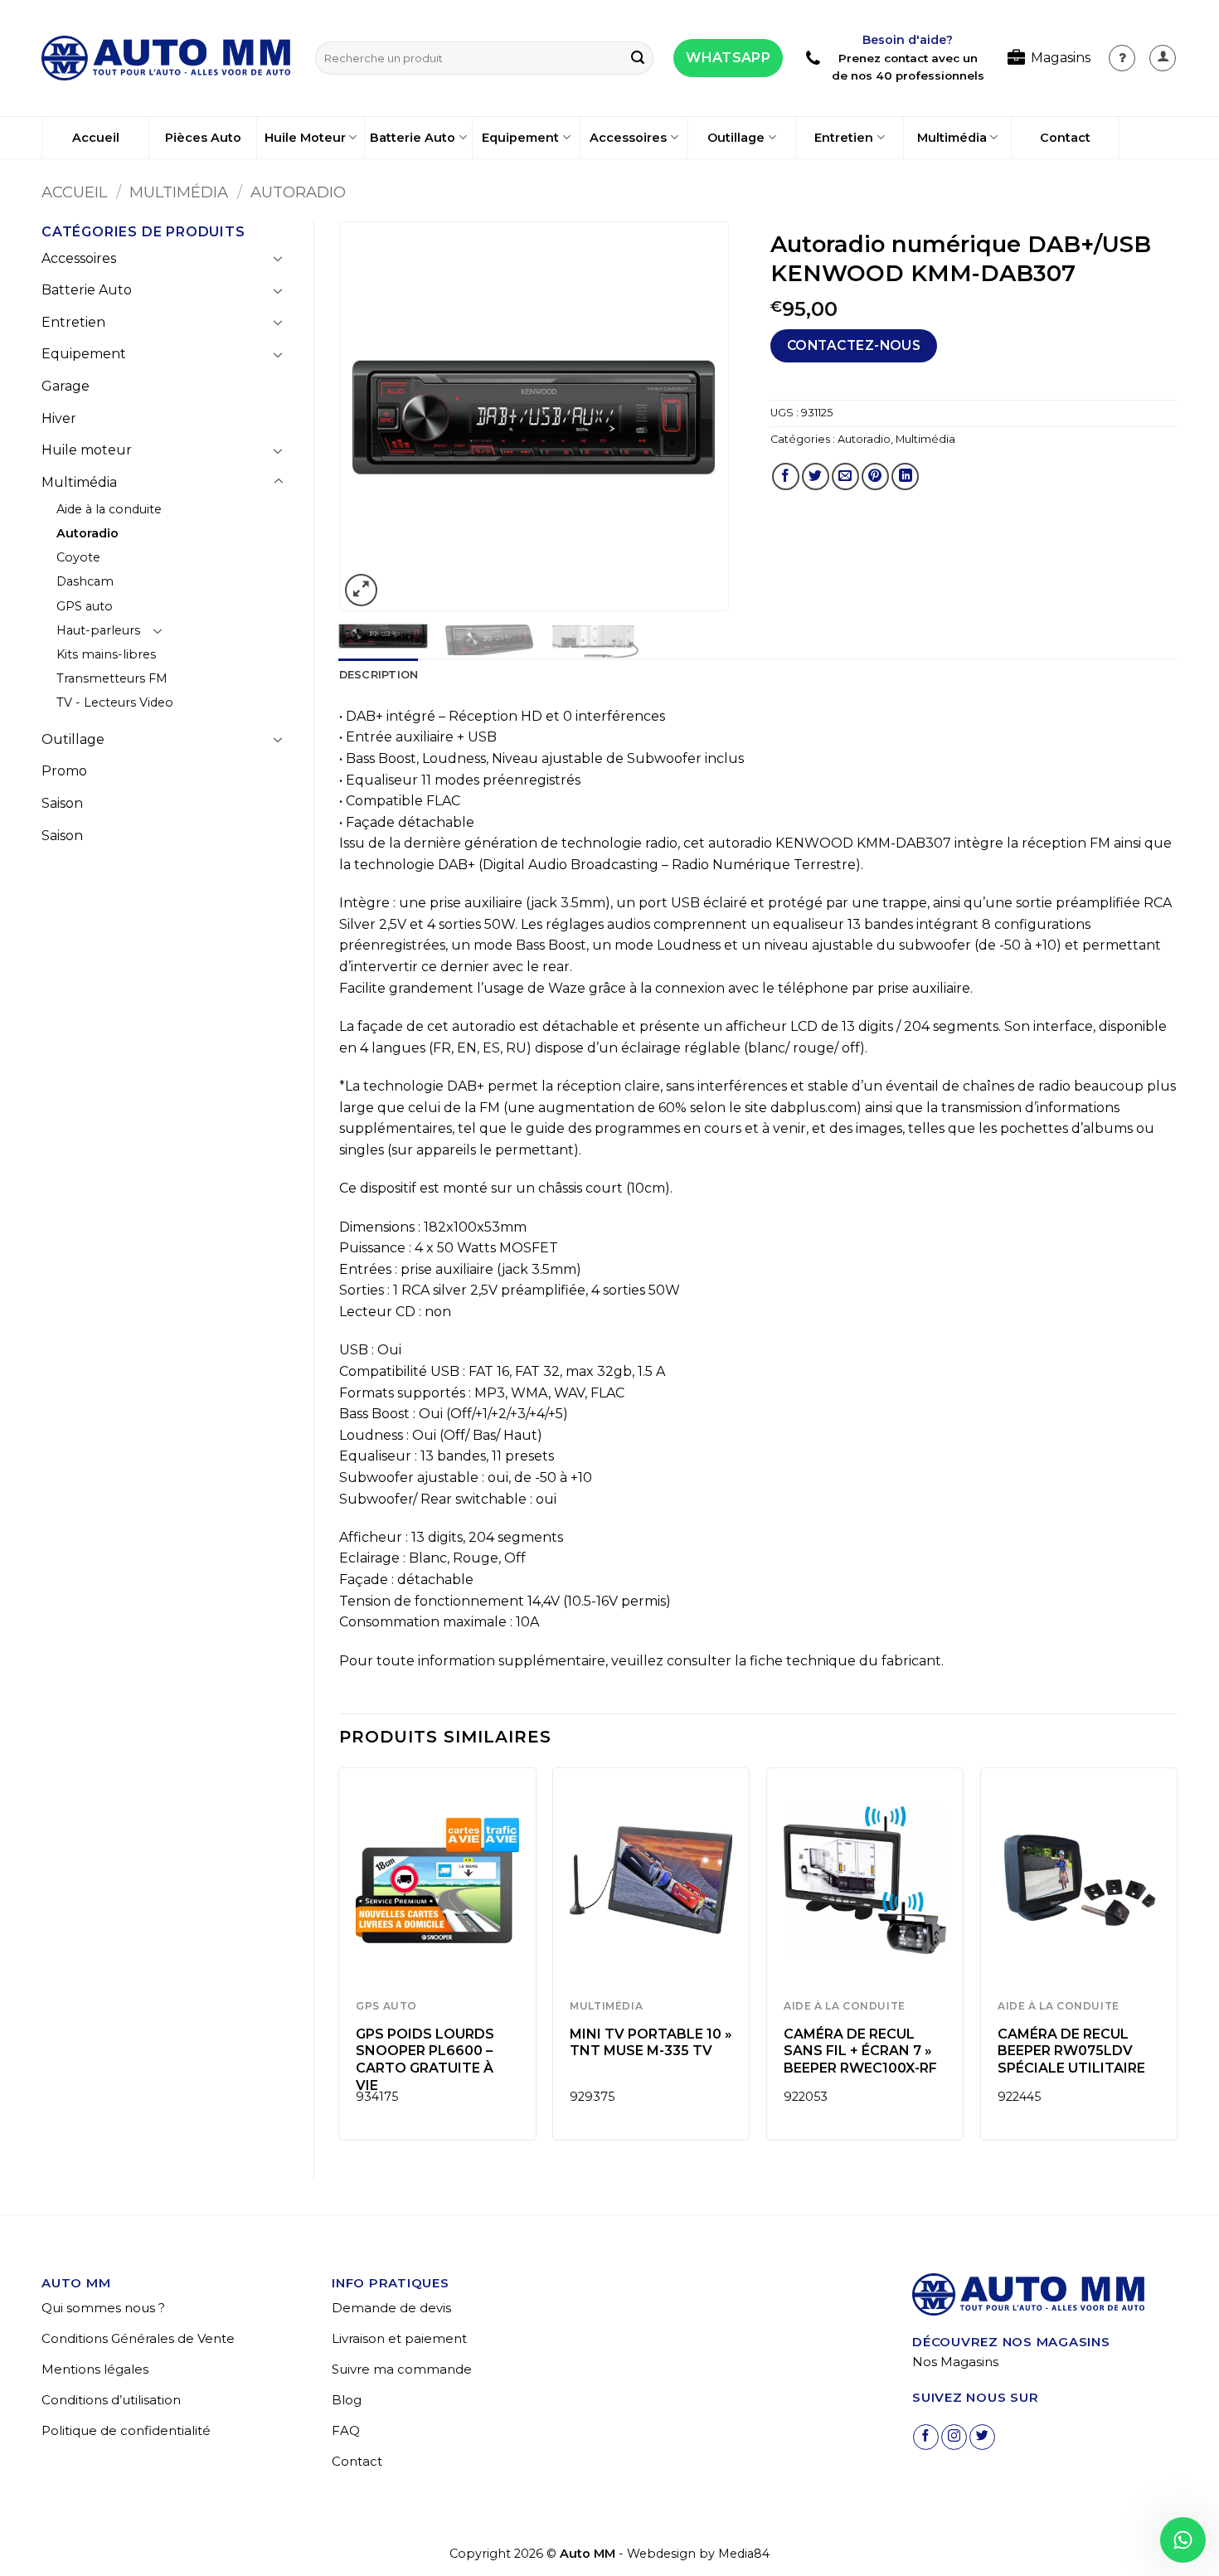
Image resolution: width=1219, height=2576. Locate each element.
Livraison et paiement (399, 2338)
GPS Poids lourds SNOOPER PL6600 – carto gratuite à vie (425, 2060)
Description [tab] (379, 675)
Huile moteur (87, 450)
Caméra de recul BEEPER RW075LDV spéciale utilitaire (1071, 2051)
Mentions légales (95, 2369)
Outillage (736, 138)
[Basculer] (279, 258)
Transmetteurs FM (112, 678)
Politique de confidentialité (126, 2430)
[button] (1163, 58)
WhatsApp (728, 58)
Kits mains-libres (106, 654)
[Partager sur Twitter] (816, 476)
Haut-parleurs (98, 630)
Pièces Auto (203, 138)
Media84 (744, 2554)
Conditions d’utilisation (111, 2400)
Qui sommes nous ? (103, 2308)
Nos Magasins (955, 2362)
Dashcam (85, 581)
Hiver (59, 418)
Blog (347, 2400)
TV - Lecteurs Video (115, 702)
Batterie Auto (413, 138)
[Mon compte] (1122, 58)
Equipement (520, 138)
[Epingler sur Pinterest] (875, 476)
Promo (64, 771)
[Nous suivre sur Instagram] (954, 2437)
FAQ (346, 2430)
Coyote (78, 557)
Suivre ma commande (402, 2369)
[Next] (699, 417)
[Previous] (368, 417)
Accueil (96, 138)
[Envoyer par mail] (845, 476)
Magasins (1061, 58)
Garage (66, 386)
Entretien (844, 138)
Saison (62, 803)
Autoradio (298, 192)
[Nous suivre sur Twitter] (982, 2437)
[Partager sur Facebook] (786, 476)
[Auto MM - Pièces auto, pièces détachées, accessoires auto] (166, 58)
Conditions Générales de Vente (138, 2338)
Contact (1065, 138)
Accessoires (628, 138)
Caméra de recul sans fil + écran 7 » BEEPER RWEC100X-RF (860, 2051)
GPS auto (85, 606)
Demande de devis (391, 2308)
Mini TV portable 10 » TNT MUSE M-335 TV (651, 2043)
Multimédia (952, 138)
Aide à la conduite (109, 509)
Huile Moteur (305, 138)
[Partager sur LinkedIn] (905, 476)
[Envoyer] (638, 58)
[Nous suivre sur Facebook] (926, 2437)
